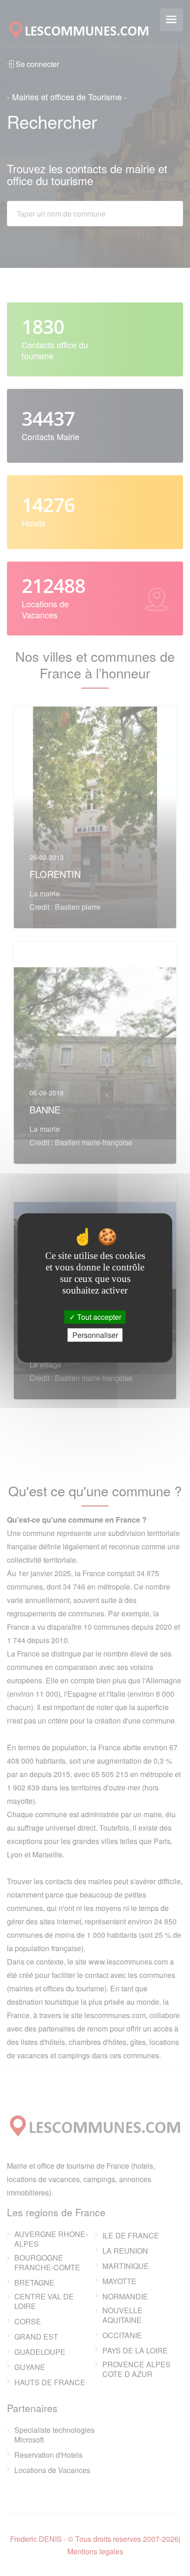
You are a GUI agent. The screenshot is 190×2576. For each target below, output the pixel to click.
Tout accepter (98, 1317)
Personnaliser (95, 1335)
